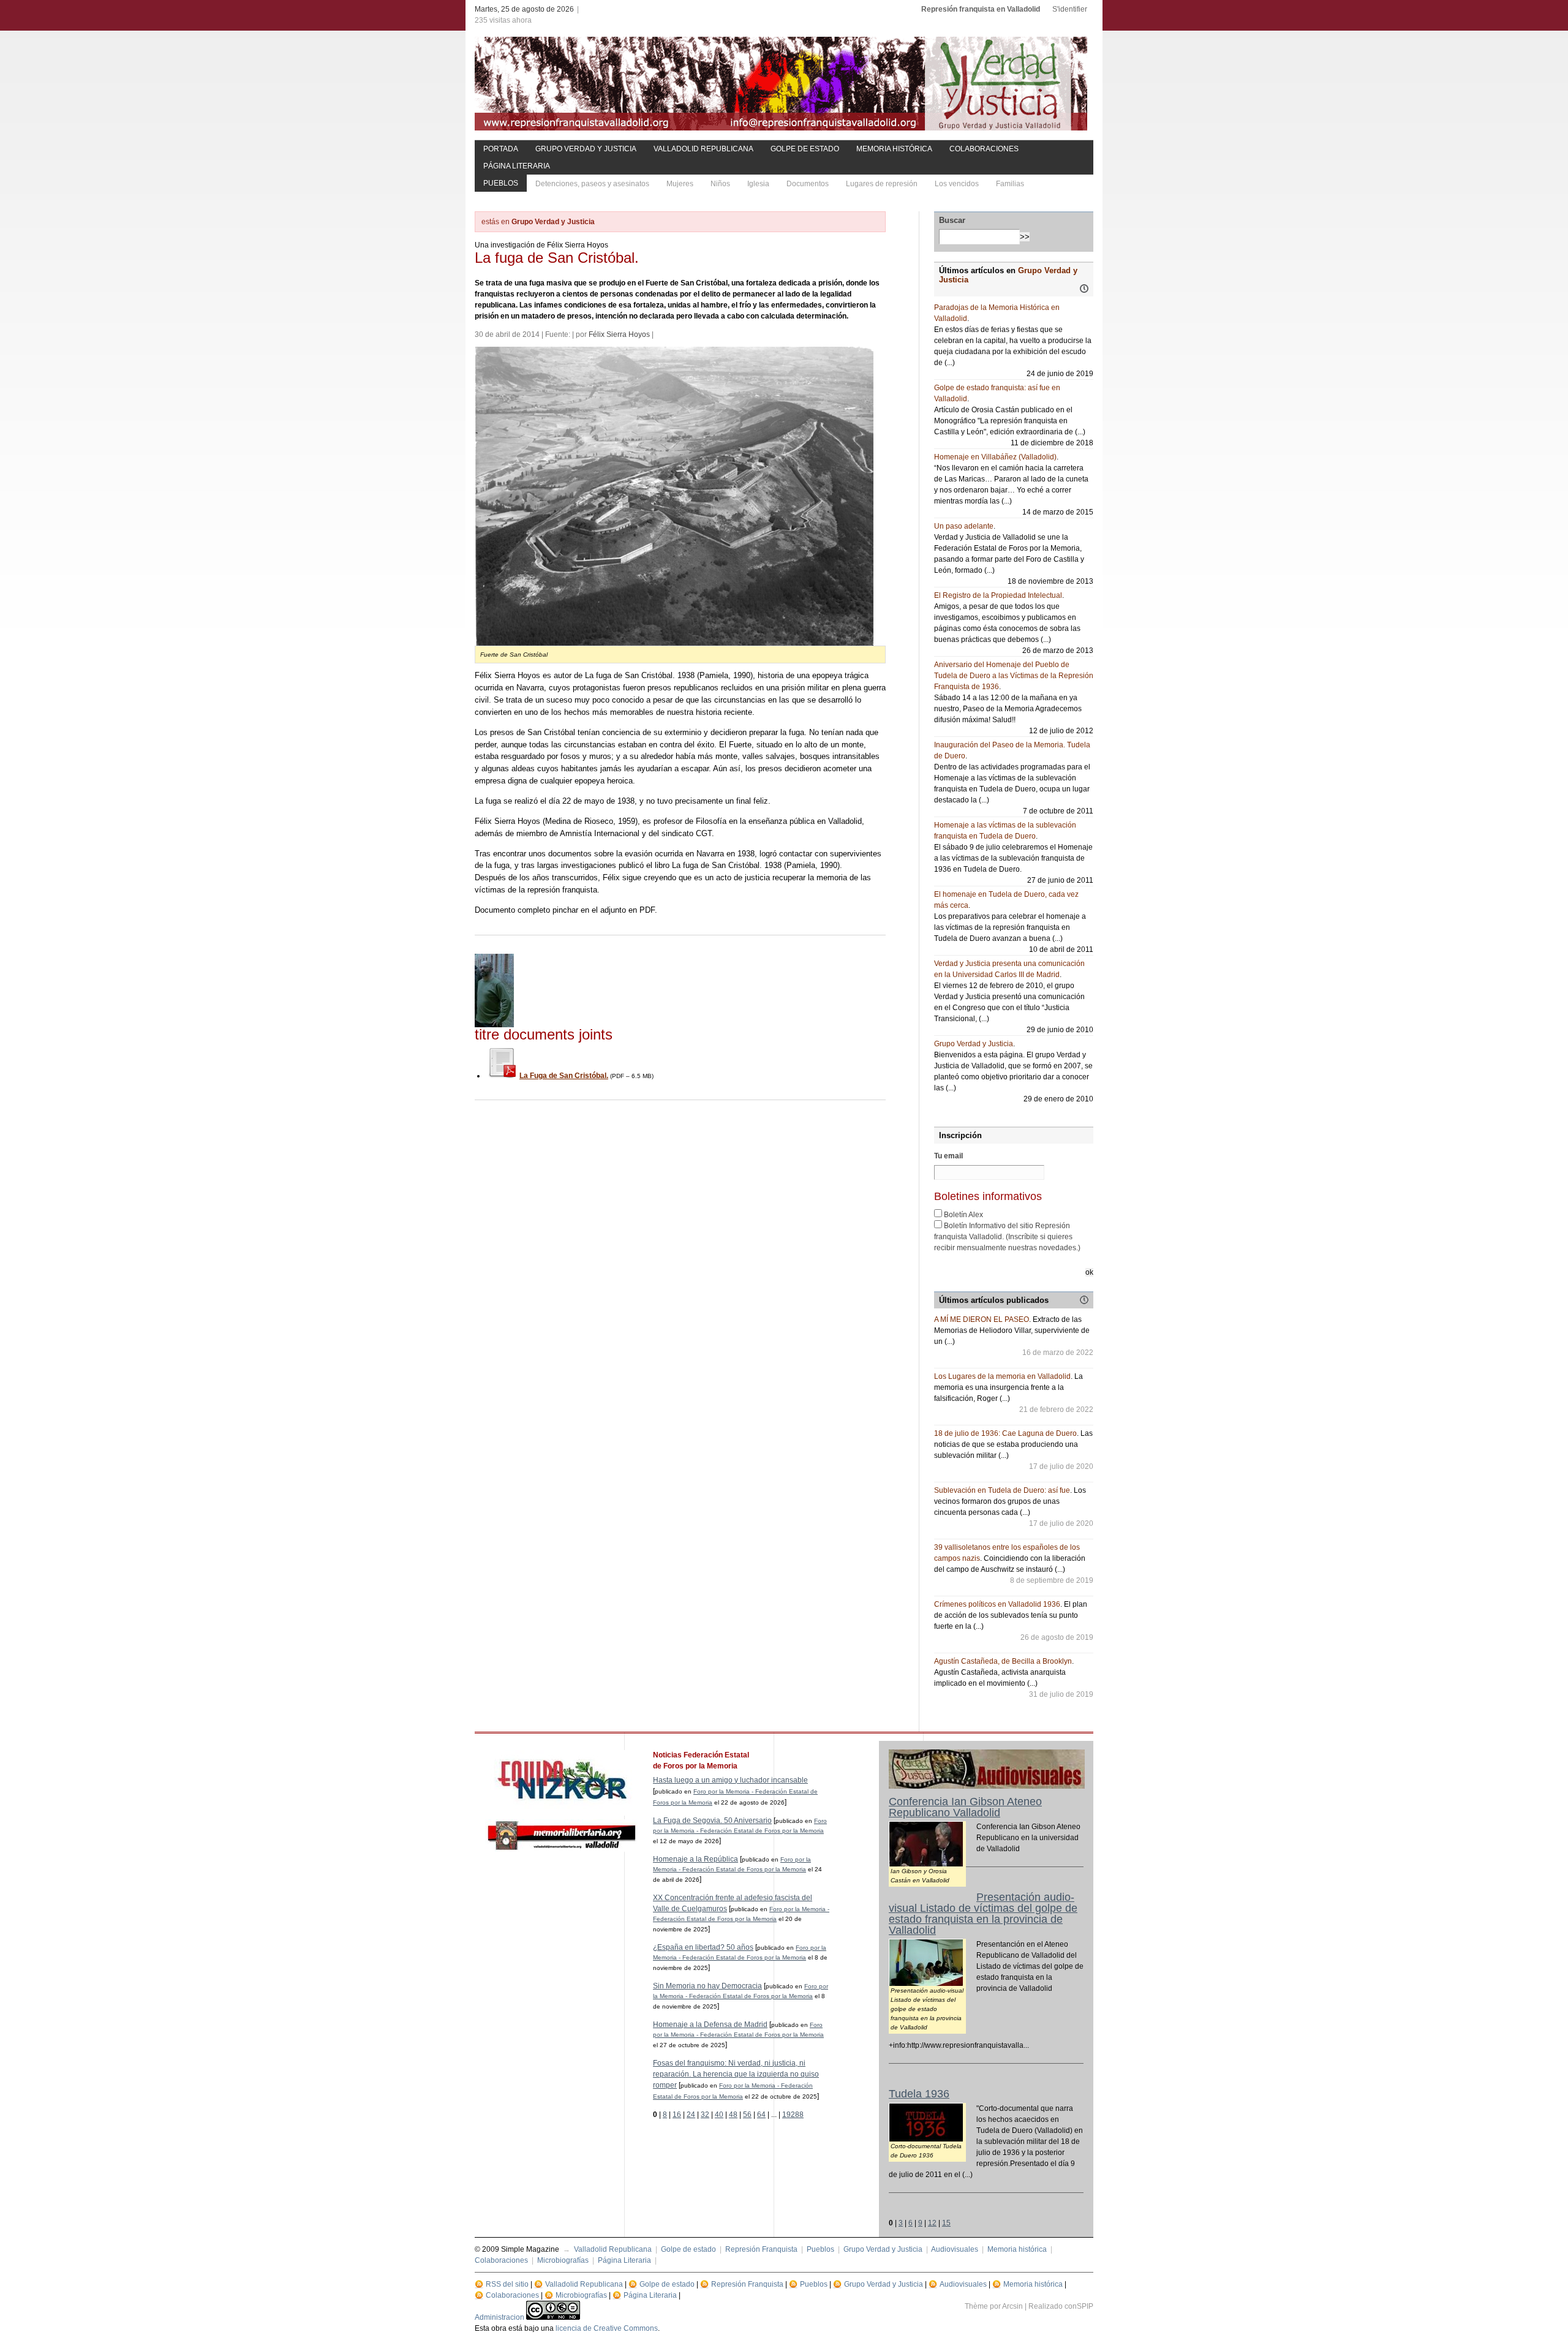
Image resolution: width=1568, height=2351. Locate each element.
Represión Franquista (761, 2249)
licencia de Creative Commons (607, 2328)
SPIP (1085, 2306)
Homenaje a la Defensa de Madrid (710, 2025)
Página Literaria (517, 166)
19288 (793, 2115)
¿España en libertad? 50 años (703, 1947)
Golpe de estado (805, 149)
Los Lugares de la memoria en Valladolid (1002, 1376)
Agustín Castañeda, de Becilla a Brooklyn (1003, 1661)
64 (761, 2115)
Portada (501, 149)
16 (677, 2115)
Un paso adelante (964, 526)
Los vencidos (957, 184)
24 (691, 2115)
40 (719, 2115)
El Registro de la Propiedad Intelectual (998, 595)
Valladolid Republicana (703, 149)
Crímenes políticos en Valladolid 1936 (997, 1604)
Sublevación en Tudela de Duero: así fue (1002, 1490)
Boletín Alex (963, 1215)
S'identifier (1070, 9)
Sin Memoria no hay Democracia (707, 1986)
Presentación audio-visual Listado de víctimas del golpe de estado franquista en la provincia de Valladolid (983, 1914)
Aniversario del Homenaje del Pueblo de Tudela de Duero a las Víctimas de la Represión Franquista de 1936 (1014, 676)
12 (932, 2223)
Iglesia (758, 184)
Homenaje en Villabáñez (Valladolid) (995, 457)
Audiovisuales (955, 2249)
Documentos (808, 184)
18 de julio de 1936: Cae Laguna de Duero (1005, 1433)
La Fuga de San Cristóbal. (564, 1076)
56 (747, 2115)
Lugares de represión (882, 184)
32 (705, 2115)
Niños (720, 184)
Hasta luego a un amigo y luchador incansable (730, 1780)
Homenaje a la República (695, 1859)
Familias (1010, 184)
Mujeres (680, 184)
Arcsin (1012, 2306)
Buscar (952, 220)
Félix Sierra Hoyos (619, 334)
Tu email (948, 1156)
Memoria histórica (894, 149)
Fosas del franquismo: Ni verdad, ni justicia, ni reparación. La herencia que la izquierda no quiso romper (736, 2074)
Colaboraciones (984, 149)
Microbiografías (563, 2260)
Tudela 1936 (919, 2094)
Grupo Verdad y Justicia (586, 149)
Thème (976, 2306)
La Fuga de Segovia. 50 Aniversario (712, 1821)
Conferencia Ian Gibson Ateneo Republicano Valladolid (965, 1807)
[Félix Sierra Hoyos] (494, 1025)
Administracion (499, 2317)
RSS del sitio (507, 2284)
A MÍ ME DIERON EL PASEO (982, 1319)
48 (733, 2115)
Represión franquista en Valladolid (981, 9)
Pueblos (501, 183)
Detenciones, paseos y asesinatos (592, 184)
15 (946, 2223)
